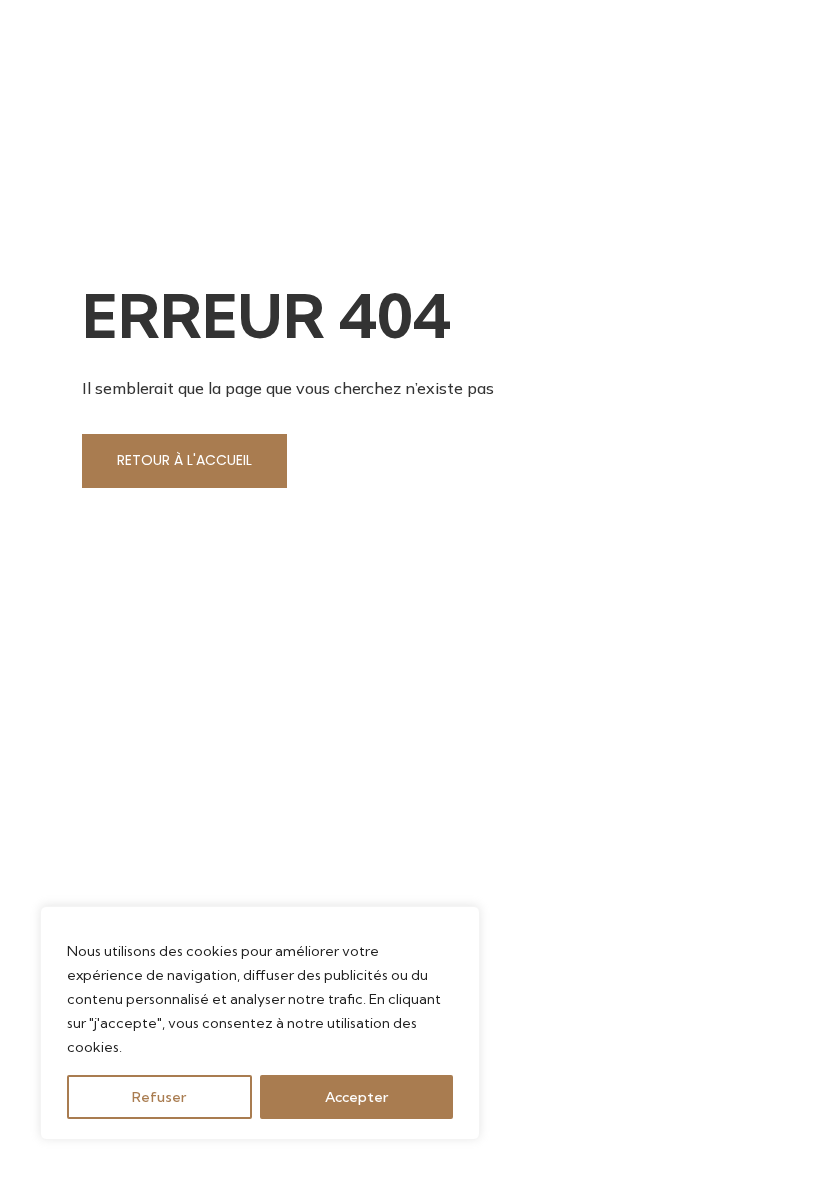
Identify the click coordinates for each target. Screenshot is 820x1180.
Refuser (159, 1097)
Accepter (356, 1097)
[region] (260, 1023)
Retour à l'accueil (184, 460)
